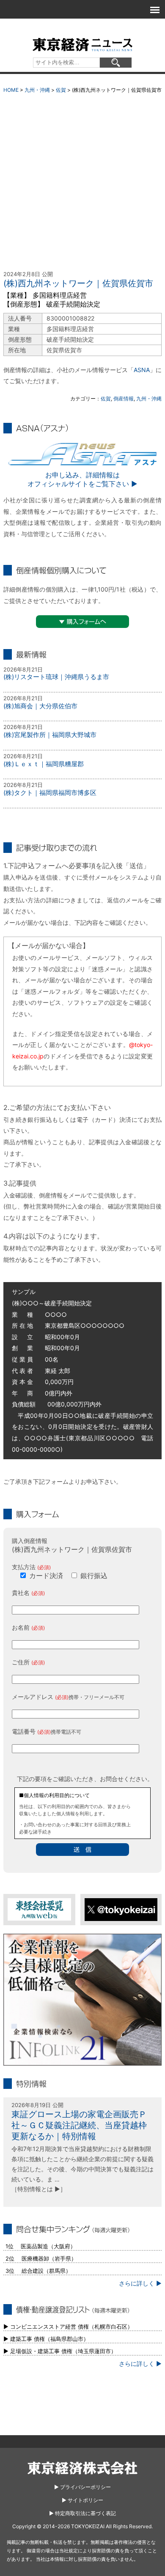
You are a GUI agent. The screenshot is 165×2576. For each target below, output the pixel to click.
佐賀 (61, 90)
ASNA (142, 370)
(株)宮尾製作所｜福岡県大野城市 (50, 735)
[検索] (116, 63)
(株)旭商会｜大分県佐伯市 (40, 706)
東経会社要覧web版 (39, 1909)
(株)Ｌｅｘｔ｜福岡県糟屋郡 (44, 764)
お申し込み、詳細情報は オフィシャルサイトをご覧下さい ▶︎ (82, 479)
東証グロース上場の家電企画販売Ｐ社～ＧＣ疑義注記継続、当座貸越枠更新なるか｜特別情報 (79, 2125)
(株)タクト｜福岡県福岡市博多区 (50, 793)
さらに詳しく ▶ (140, 2283)
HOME (11, 90)
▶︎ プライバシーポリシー (82, 2487)
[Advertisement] (82, 184)
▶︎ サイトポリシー (82, 2500)
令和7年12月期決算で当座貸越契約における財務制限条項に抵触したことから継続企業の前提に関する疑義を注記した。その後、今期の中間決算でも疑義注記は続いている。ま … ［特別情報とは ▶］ (82, 2169)
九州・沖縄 (37, 90)
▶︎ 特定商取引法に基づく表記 (82, 2513)
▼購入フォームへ (82, 622)
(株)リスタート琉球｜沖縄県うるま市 (56, 677)
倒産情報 (124, 399)
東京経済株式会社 (82, 2468)
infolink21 (82, 2000)
